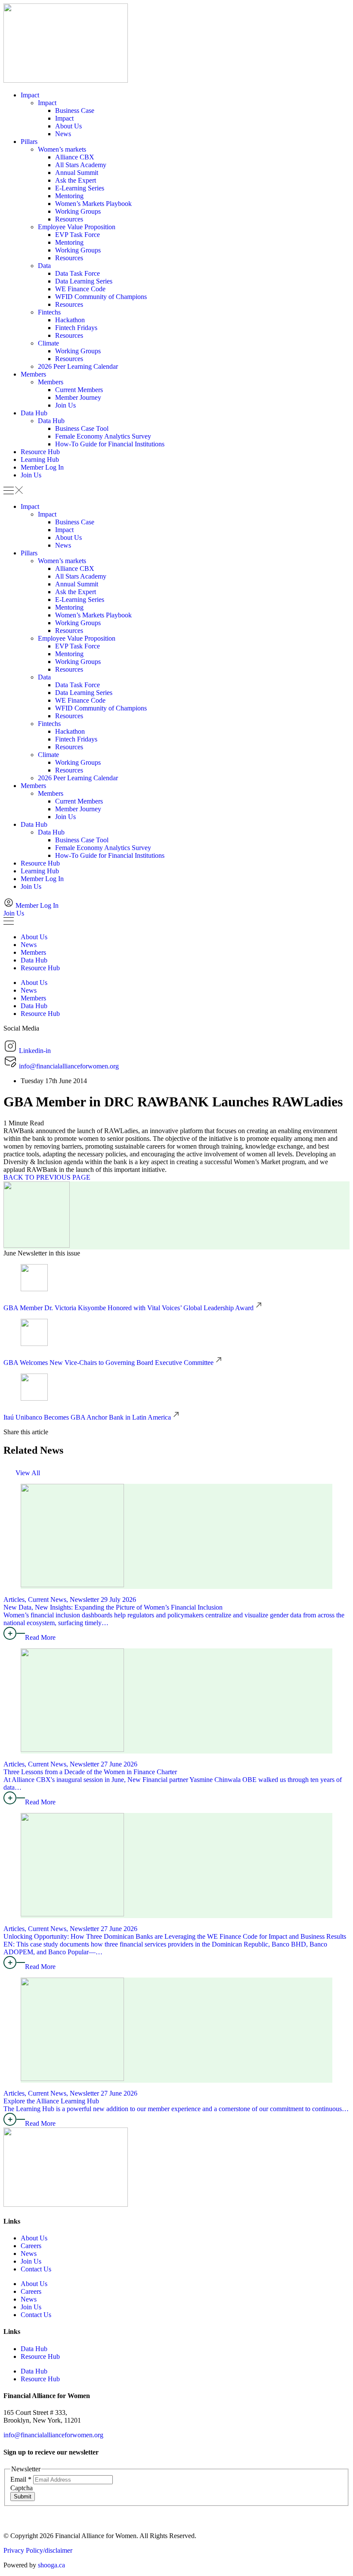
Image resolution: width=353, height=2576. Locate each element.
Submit (23, 2497)
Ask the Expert (76, 180)
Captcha (22, 2488)
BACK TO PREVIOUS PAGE (47, 1177)
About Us (68, 126)
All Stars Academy (81, 165)
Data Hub (34, 413)
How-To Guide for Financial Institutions (110, 444)
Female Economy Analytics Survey (103, 436)
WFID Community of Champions (101, 297)
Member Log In (42, 467)
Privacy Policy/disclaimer (38, 2550)
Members (33, 374)
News (63, 134)
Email (21, 2479)
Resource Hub (40, 452)
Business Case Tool (82, 428)
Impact (30, 95)
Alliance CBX (75, 157)
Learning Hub (40, 459)
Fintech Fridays (76, 328)
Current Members (79, 390)
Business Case (75, 111)
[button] (176, 491)
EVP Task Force (77, 235)
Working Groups (78, 211)
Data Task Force (77, 273)
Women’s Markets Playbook (93, 204)
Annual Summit (77, 173)
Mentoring (69, 196)
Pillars (29, 142)
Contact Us (36, 2269)
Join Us (65, 405)
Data (44, 266)
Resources (69, 219)
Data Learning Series (84, 281)
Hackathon (70, 320)
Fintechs (49, 312)
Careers (31, 2246)
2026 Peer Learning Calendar (78, 366)
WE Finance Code (80, 289)
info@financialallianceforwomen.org (53, 2435)
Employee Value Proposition (77, 227)
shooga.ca (51, 2565)
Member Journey (78, 397)
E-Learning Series (80, 188)
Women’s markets (62, 149)
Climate (48, 343)
